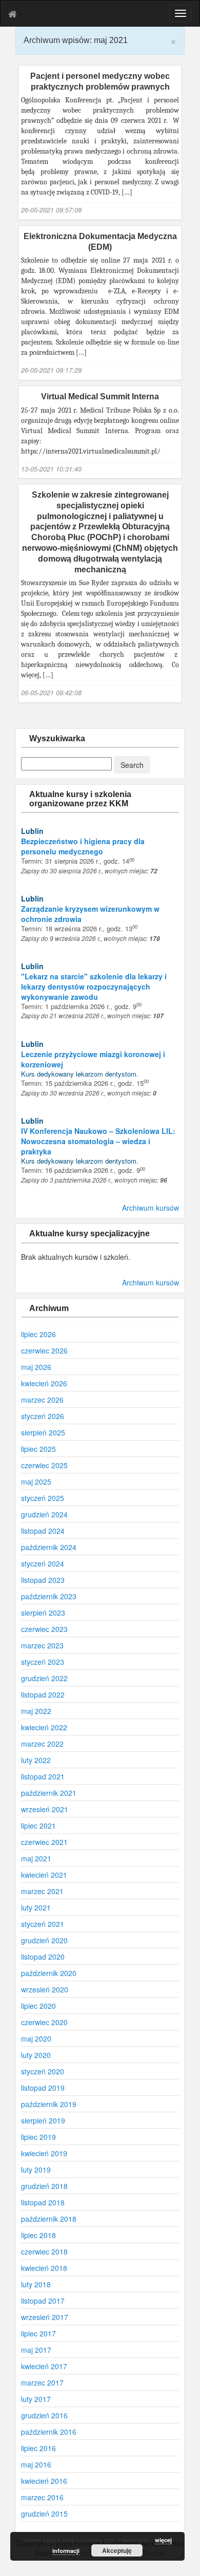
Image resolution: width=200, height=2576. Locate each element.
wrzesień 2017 (45, 2317)
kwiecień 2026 (44, 1383)
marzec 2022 (42, 1744)
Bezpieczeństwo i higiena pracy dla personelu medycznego (83, 846)
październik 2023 (49, 1596)
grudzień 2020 (44, 1940)
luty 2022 (36, 1760)
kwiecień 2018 (44, 2268)
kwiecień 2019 (44, 2153)
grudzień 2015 (44, 2514)
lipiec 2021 (38, 1826)
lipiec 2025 (38, 1449)
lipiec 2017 (38, 2333)
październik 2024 (49, 1547)
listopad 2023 (43, 1580)
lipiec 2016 (38, 2448)
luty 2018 (36, 2284)
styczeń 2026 (43, 1416)
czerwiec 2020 (44, 2022)
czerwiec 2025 (44, 1465)
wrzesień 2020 (45, 1989)
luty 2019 (36, 2170)
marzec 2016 (42, 2497)
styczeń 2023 (43, 1662)
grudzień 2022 (44, 1678)
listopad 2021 (43, 1776)
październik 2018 (49, 2219)
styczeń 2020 (43, 2071)
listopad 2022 (43, 1694)
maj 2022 (36, 1711)
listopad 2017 (43, 2301)
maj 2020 (36, 2038)
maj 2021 (36, 1858)
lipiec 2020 (38, 2006)
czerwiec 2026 (44, 1350)
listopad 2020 (43, 1957)
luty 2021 (36, 1907)
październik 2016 (49, 2432)
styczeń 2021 (43, 1924)
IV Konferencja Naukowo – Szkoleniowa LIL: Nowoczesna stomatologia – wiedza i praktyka (98, 1141)
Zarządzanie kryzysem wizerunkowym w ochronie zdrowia (90, 914)
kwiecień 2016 (44, 2481)
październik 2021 (49, 1793)
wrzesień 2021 (45, 1809)
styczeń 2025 (43, 1498)
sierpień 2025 (43, 1432)
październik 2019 (49, 2104)
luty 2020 (36, 2055)
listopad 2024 (43, 1531)
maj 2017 (36, 2350)
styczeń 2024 (43, 1563)
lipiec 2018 (38, 2235)
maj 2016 (36, 2464)
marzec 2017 (42, 2382)
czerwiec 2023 (44, 1629)
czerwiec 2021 (44, 1842)
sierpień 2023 (43, 1613)
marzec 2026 (42, 1400)
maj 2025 (36, 1482)
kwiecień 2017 (44, 2366)
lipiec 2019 (38, 2137)
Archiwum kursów (151, 1208)
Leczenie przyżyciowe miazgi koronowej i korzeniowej (93, 1059)
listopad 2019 (43, 2088)
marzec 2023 (42, 1645)
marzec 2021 (42, 1891)
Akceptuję (117, 2550)
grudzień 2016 (44, 2415)
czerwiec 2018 (44, 2251)
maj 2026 (36, 1367)
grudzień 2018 (44, 2186)
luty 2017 (36, 2399)
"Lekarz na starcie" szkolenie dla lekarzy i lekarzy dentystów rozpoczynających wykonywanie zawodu (94, 986)
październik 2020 (49, 1973)
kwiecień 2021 (44, 1875)
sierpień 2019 (43, 2120)
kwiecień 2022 (44, 1727)
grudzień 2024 (44, 1514)
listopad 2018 (43, 2202)
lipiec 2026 (38, 1334)
